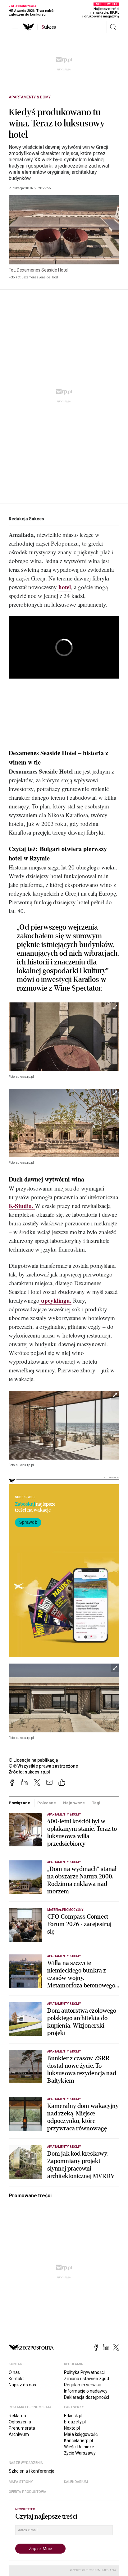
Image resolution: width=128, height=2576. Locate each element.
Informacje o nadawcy (86, 2391)
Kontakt (16, 2379)
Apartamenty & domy (30, 97)
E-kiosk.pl (73, 2416)
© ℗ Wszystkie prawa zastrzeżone (43, 1766)
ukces (49, 27)
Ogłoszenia (20, 2422)
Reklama (17, 2416)
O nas (14, 2372)
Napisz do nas (22, 2385)
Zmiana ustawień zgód (87, 2379)
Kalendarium (76, 2482)
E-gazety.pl (75, 2422)
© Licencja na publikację (34, 1760)
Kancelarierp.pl (78, 2441)
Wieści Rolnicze (79, 2447)
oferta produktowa (27, 2492)
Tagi (96, 1803)
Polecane (47, 1803)
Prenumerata (22, 2428)
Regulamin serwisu (83, 2385)
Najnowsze (74, 1803)
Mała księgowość (81, 2434)
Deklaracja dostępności (87, 2397)
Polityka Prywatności (84, 2372)
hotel (65, 587)
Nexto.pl (72, 2428)
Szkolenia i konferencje (32, 2471)
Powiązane (19, 1803)
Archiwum (19, 2434)
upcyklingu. (55, 1300)
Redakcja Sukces (26, 519)
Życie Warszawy (80, 2453)
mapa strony (21, 2482)
